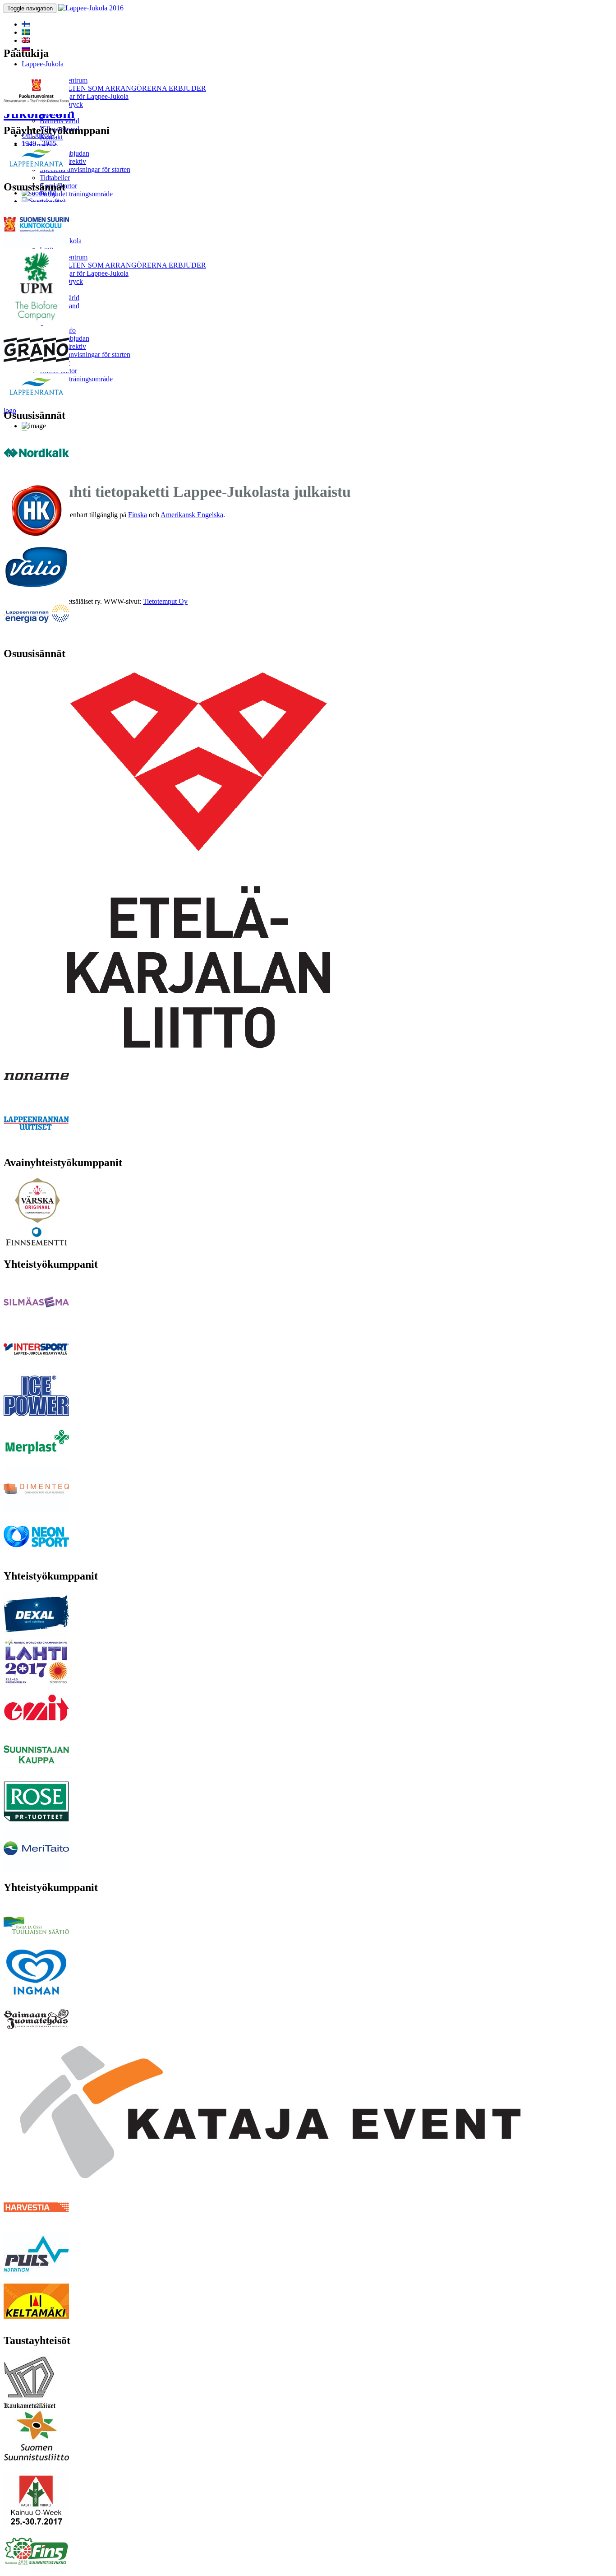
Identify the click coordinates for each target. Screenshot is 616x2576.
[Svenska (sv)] (26, 32)
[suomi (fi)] (26, 24)
